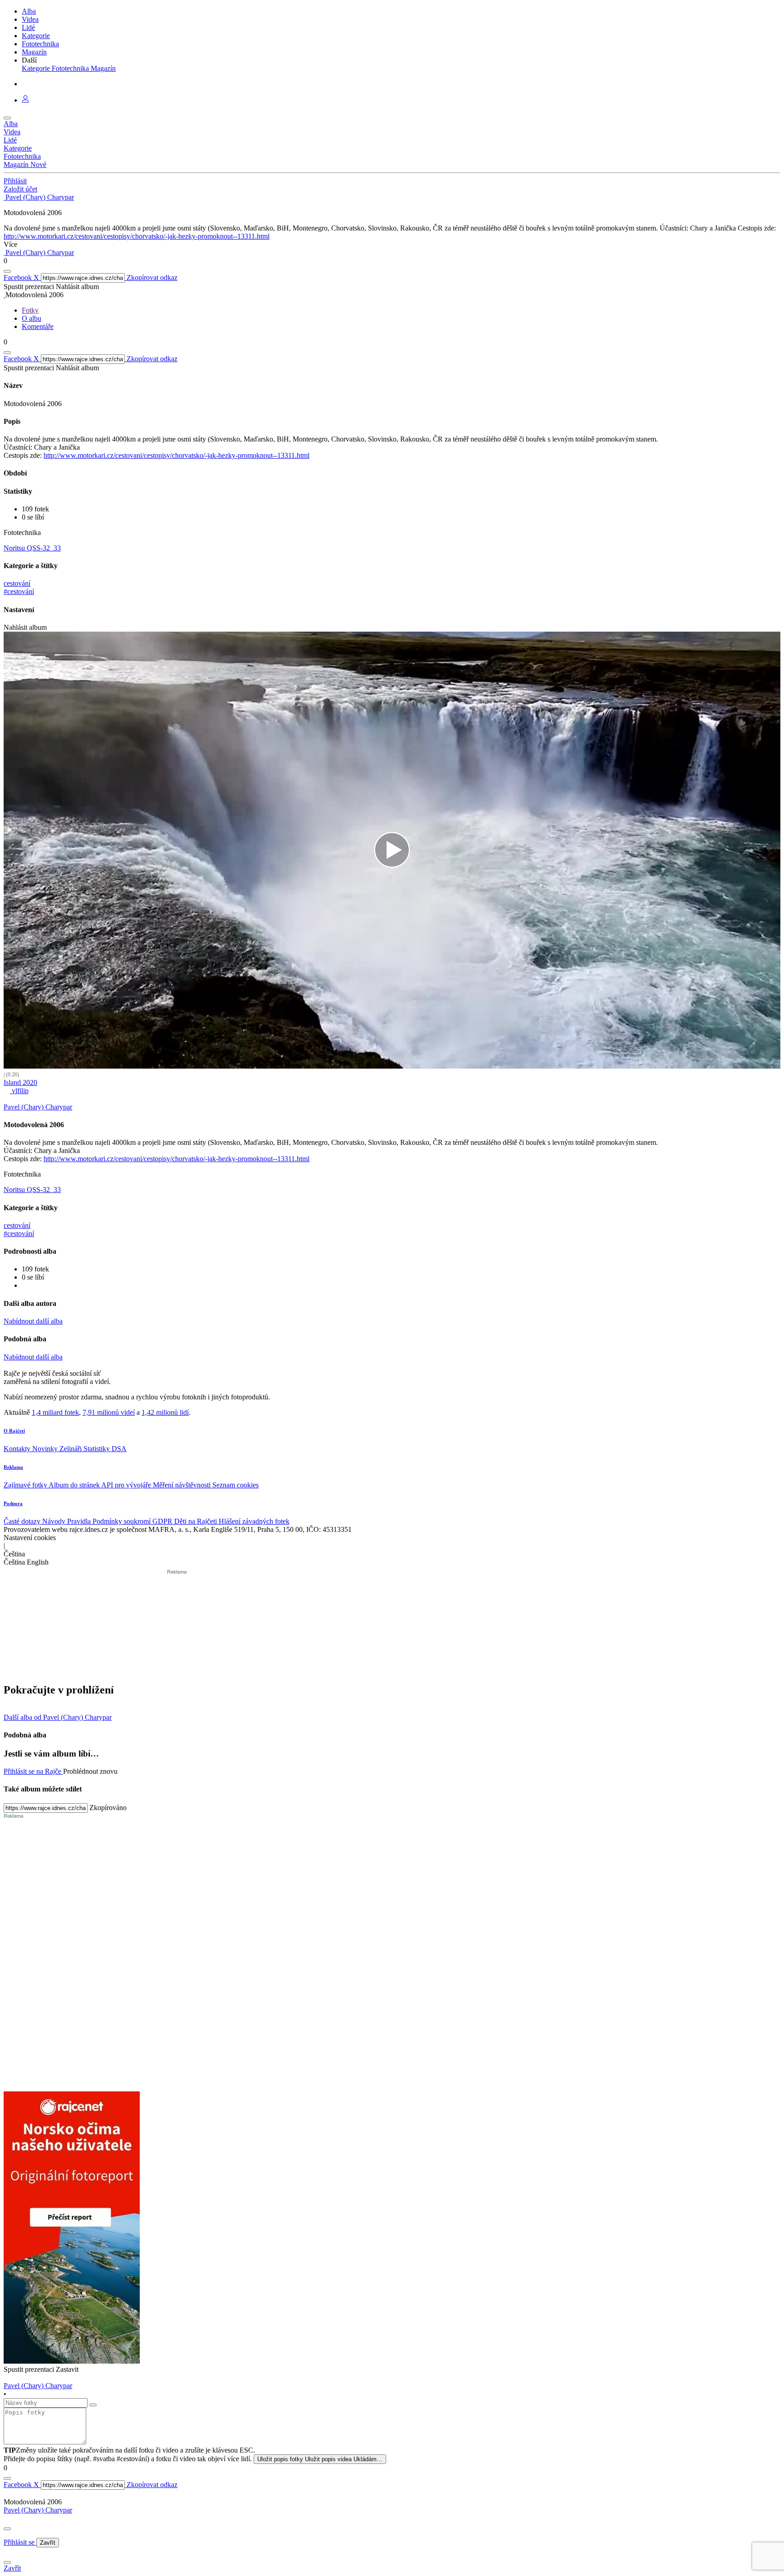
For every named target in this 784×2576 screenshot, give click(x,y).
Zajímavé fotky (26, 1485)
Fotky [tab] (30, 310)
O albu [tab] (32, 318)
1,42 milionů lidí (165, 1412)
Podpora (13, 1503)
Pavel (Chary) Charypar (38, 2510)
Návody (55, 1521)
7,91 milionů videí (109, 1412)
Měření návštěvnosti (183, 1485)
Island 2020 (20, 1082)
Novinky (46, 1449)
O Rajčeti (14, 1431)
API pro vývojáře (127, 1485)
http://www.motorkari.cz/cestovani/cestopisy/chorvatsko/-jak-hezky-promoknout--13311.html (137, 236)
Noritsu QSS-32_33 (32, 548)
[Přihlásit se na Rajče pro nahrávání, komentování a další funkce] (25, 100)
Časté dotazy (23, 1521)
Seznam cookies (235, 1485)
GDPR (163, 1521)
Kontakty (18, 1449)
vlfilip (19, 1091)
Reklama (13, 1467)
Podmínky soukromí (122, 1521)
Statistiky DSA (105, 1449)
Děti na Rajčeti (196, 1521)
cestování (17, 583)
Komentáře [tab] (38, 326)
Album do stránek (75, 1485)
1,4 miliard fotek (55, 1412)
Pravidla (80, 1521)
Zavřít (48, 2543)
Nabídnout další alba (33, 1321)
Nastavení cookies (30, 1538)
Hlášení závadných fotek (254, 1521)
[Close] (7, 2529)
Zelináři (71, 1449)
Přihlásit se (20, 2542)
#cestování (19, 591)
